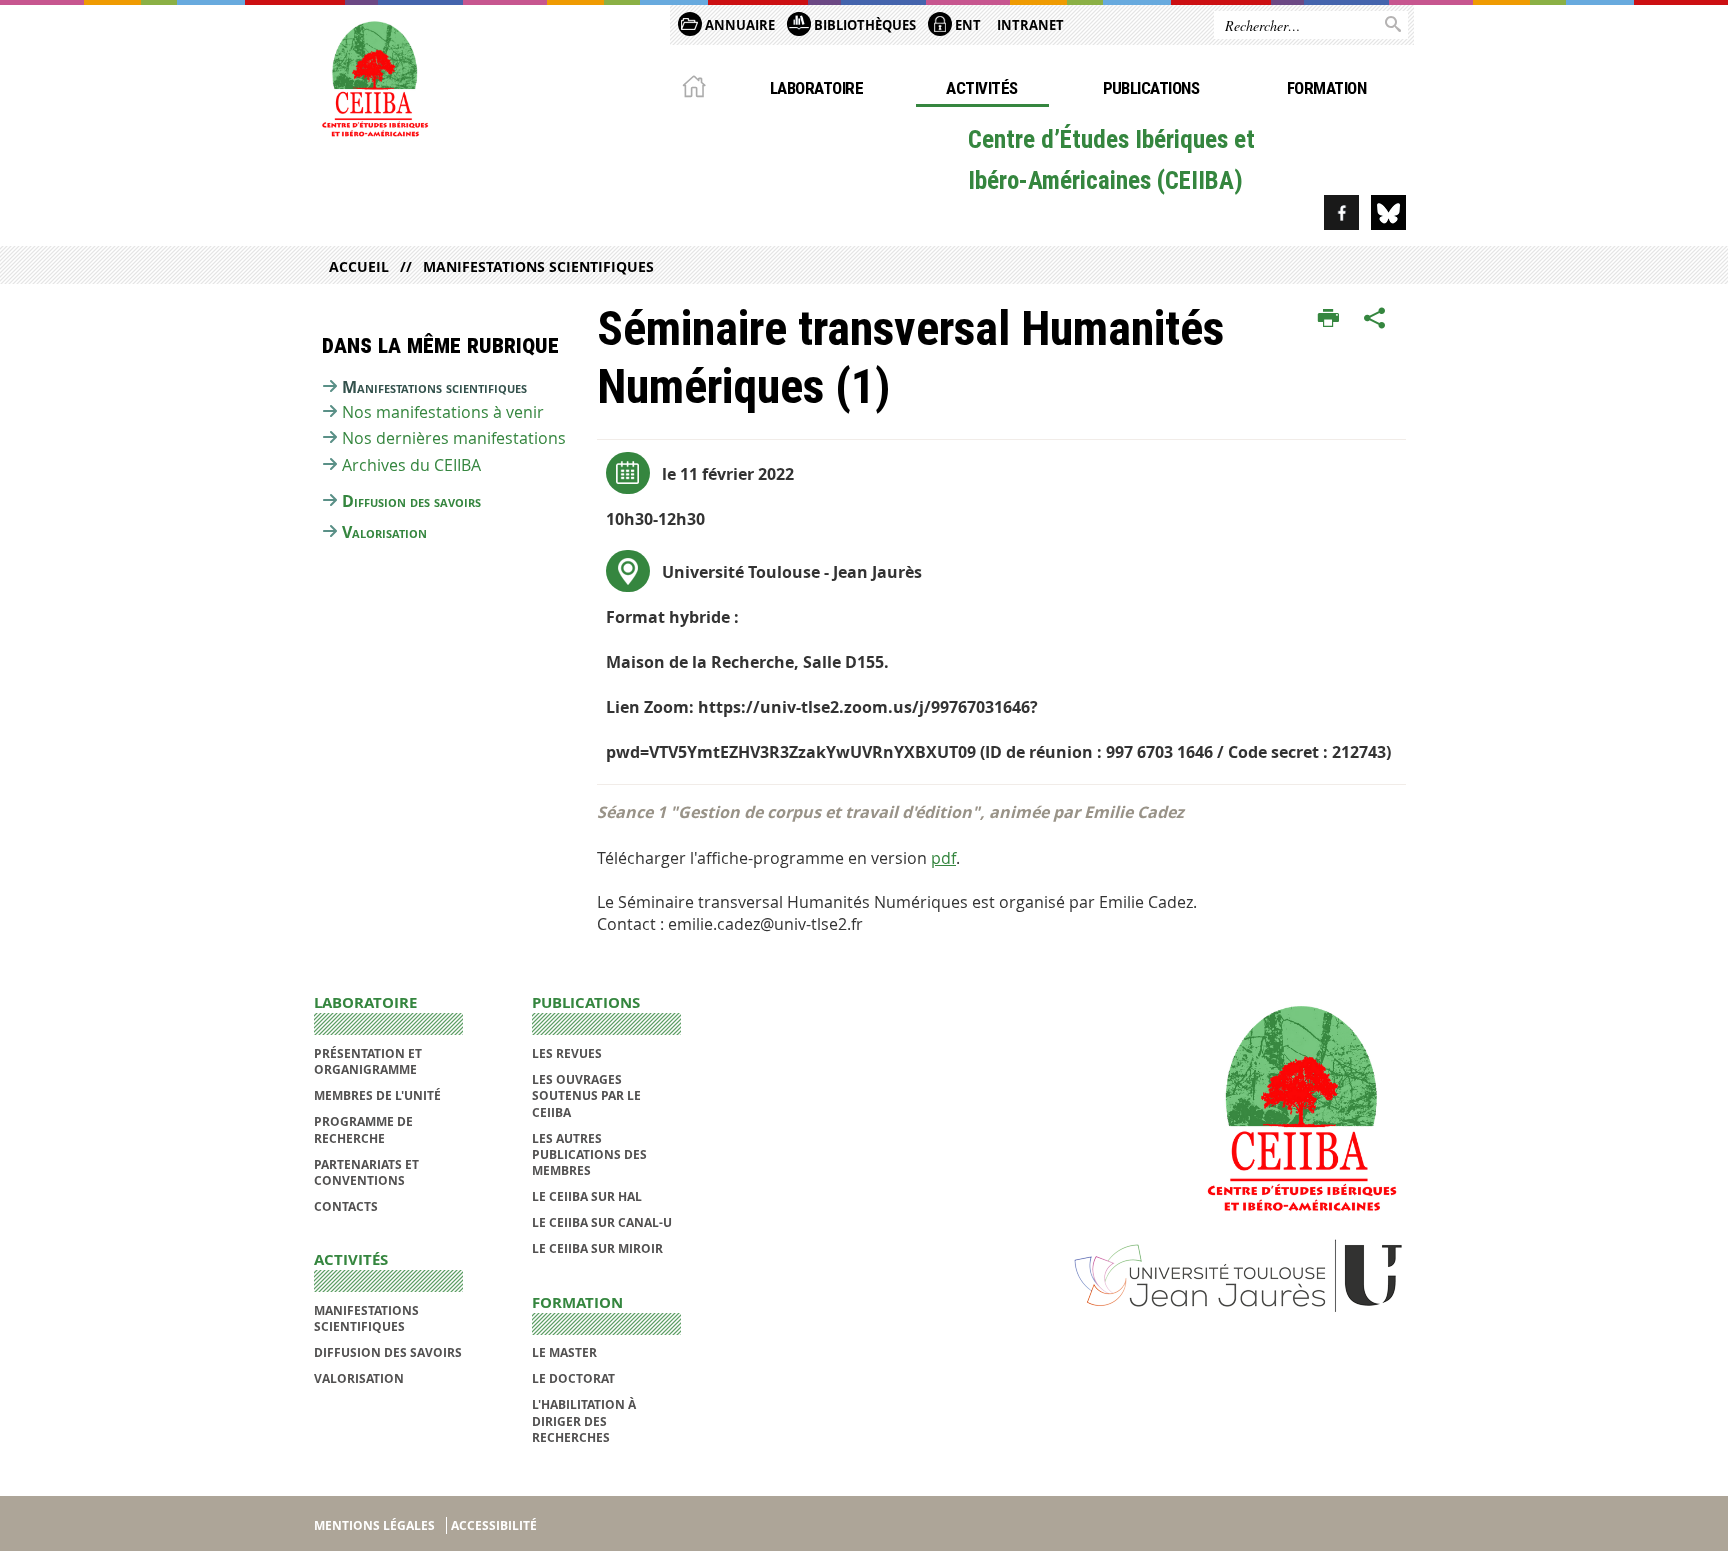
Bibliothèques (863, 25)
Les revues (567, 1053)
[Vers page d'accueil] (374, 77)
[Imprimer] (1328, 319)
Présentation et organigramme (368, 1061)
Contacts (346, 1206)
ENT (966, 25)
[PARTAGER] (1375, 319)
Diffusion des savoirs (411, 501)
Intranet (1030, 25)
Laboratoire (816, 88)
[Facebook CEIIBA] (1341, 212)
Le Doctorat (573, 1378)
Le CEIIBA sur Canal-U (602, 1222)
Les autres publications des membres (589, 1155)
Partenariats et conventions (366, 1172)
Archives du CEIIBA (411, 465)
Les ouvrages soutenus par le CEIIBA (586, 1096)
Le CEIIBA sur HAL (587, 1196)
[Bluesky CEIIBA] (1388, 212)
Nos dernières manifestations (454, 438)
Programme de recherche (363, 1129)
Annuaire (738, 25)
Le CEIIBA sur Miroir (597, 1248)
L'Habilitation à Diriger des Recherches (584, 1421)
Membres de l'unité (377, 1095)
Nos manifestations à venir (443, 412)
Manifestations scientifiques (538, 266)
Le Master (564, 1352)
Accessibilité (494, 1525)
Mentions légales (374, 1525)
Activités (981, 88)
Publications (1151, 88)
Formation (1326, 88)
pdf (943, 858)
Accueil (359, 266)
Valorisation (384, 532)
